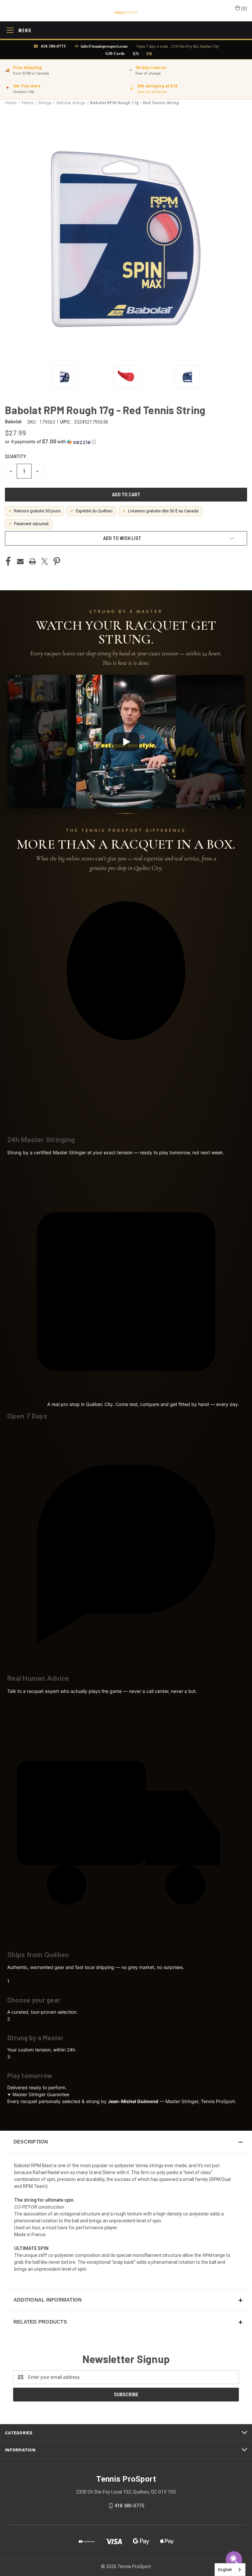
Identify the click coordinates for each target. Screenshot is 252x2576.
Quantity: (16, 457)
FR (149, 53)
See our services (152, 92)
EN (136, 53)
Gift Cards (115, 53)
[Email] (20, 561)
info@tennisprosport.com (104, 46)
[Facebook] (8, 561)
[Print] (32, 561)
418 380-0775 (53, 46)
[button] (126, 442)
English (225, 2570)
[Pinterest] (57, 561)
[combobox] (230, 2570)
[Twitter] (45, 561)
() (244, 9)
